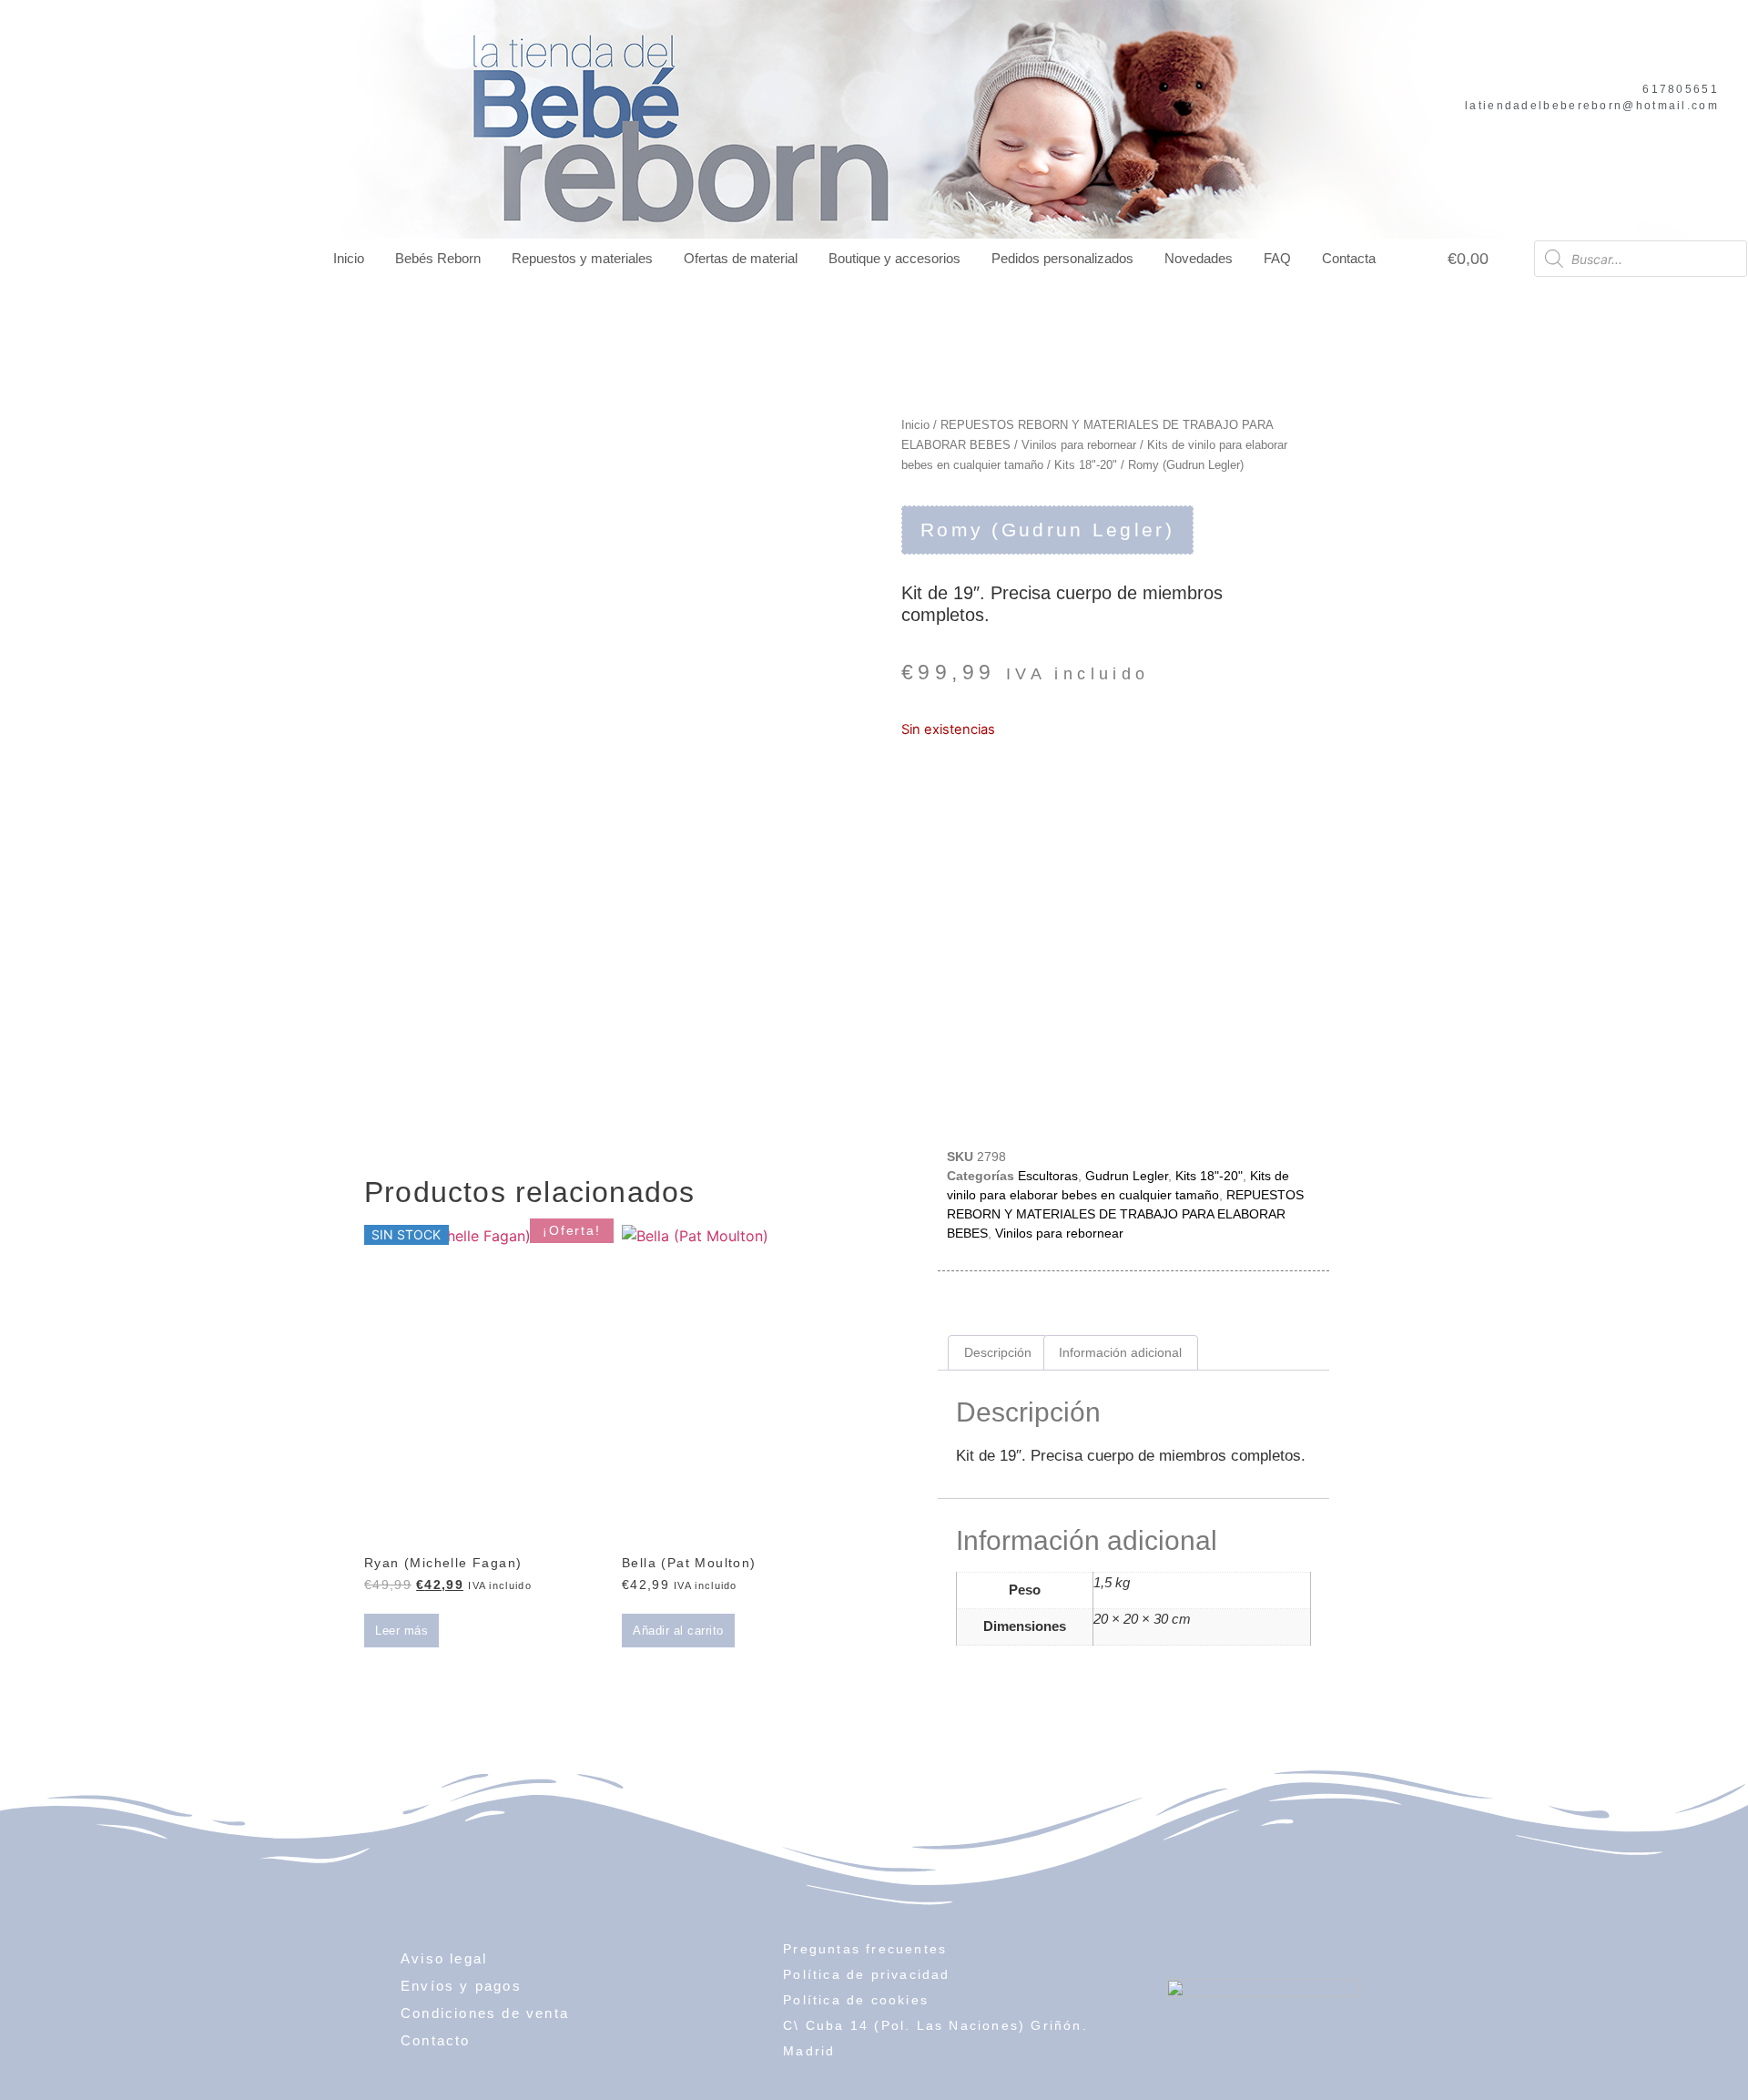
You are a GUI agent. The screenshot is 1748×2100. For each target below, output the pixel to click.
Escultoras (1048, 1176)
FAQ (1277, 258)
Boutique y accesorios (894, 258)
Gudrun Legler (1127, 1176)
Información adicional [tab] (1120, 1352)
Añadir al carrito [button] (678, 1631)
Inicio (349, 258)
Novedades (1199, 258)
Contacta (1349, 258)
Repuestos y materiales (582, 258)
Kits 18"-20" (1086, 465)
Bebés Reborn (438, 258)
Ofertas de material (741, 258)
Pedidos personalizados (1062, 258)
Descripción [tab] (998, 1352)
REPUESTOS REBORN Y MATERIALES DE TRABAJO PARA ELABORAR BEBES (1125, 1214)
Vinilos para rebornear (1079, 445)
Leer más (401, 1631)
